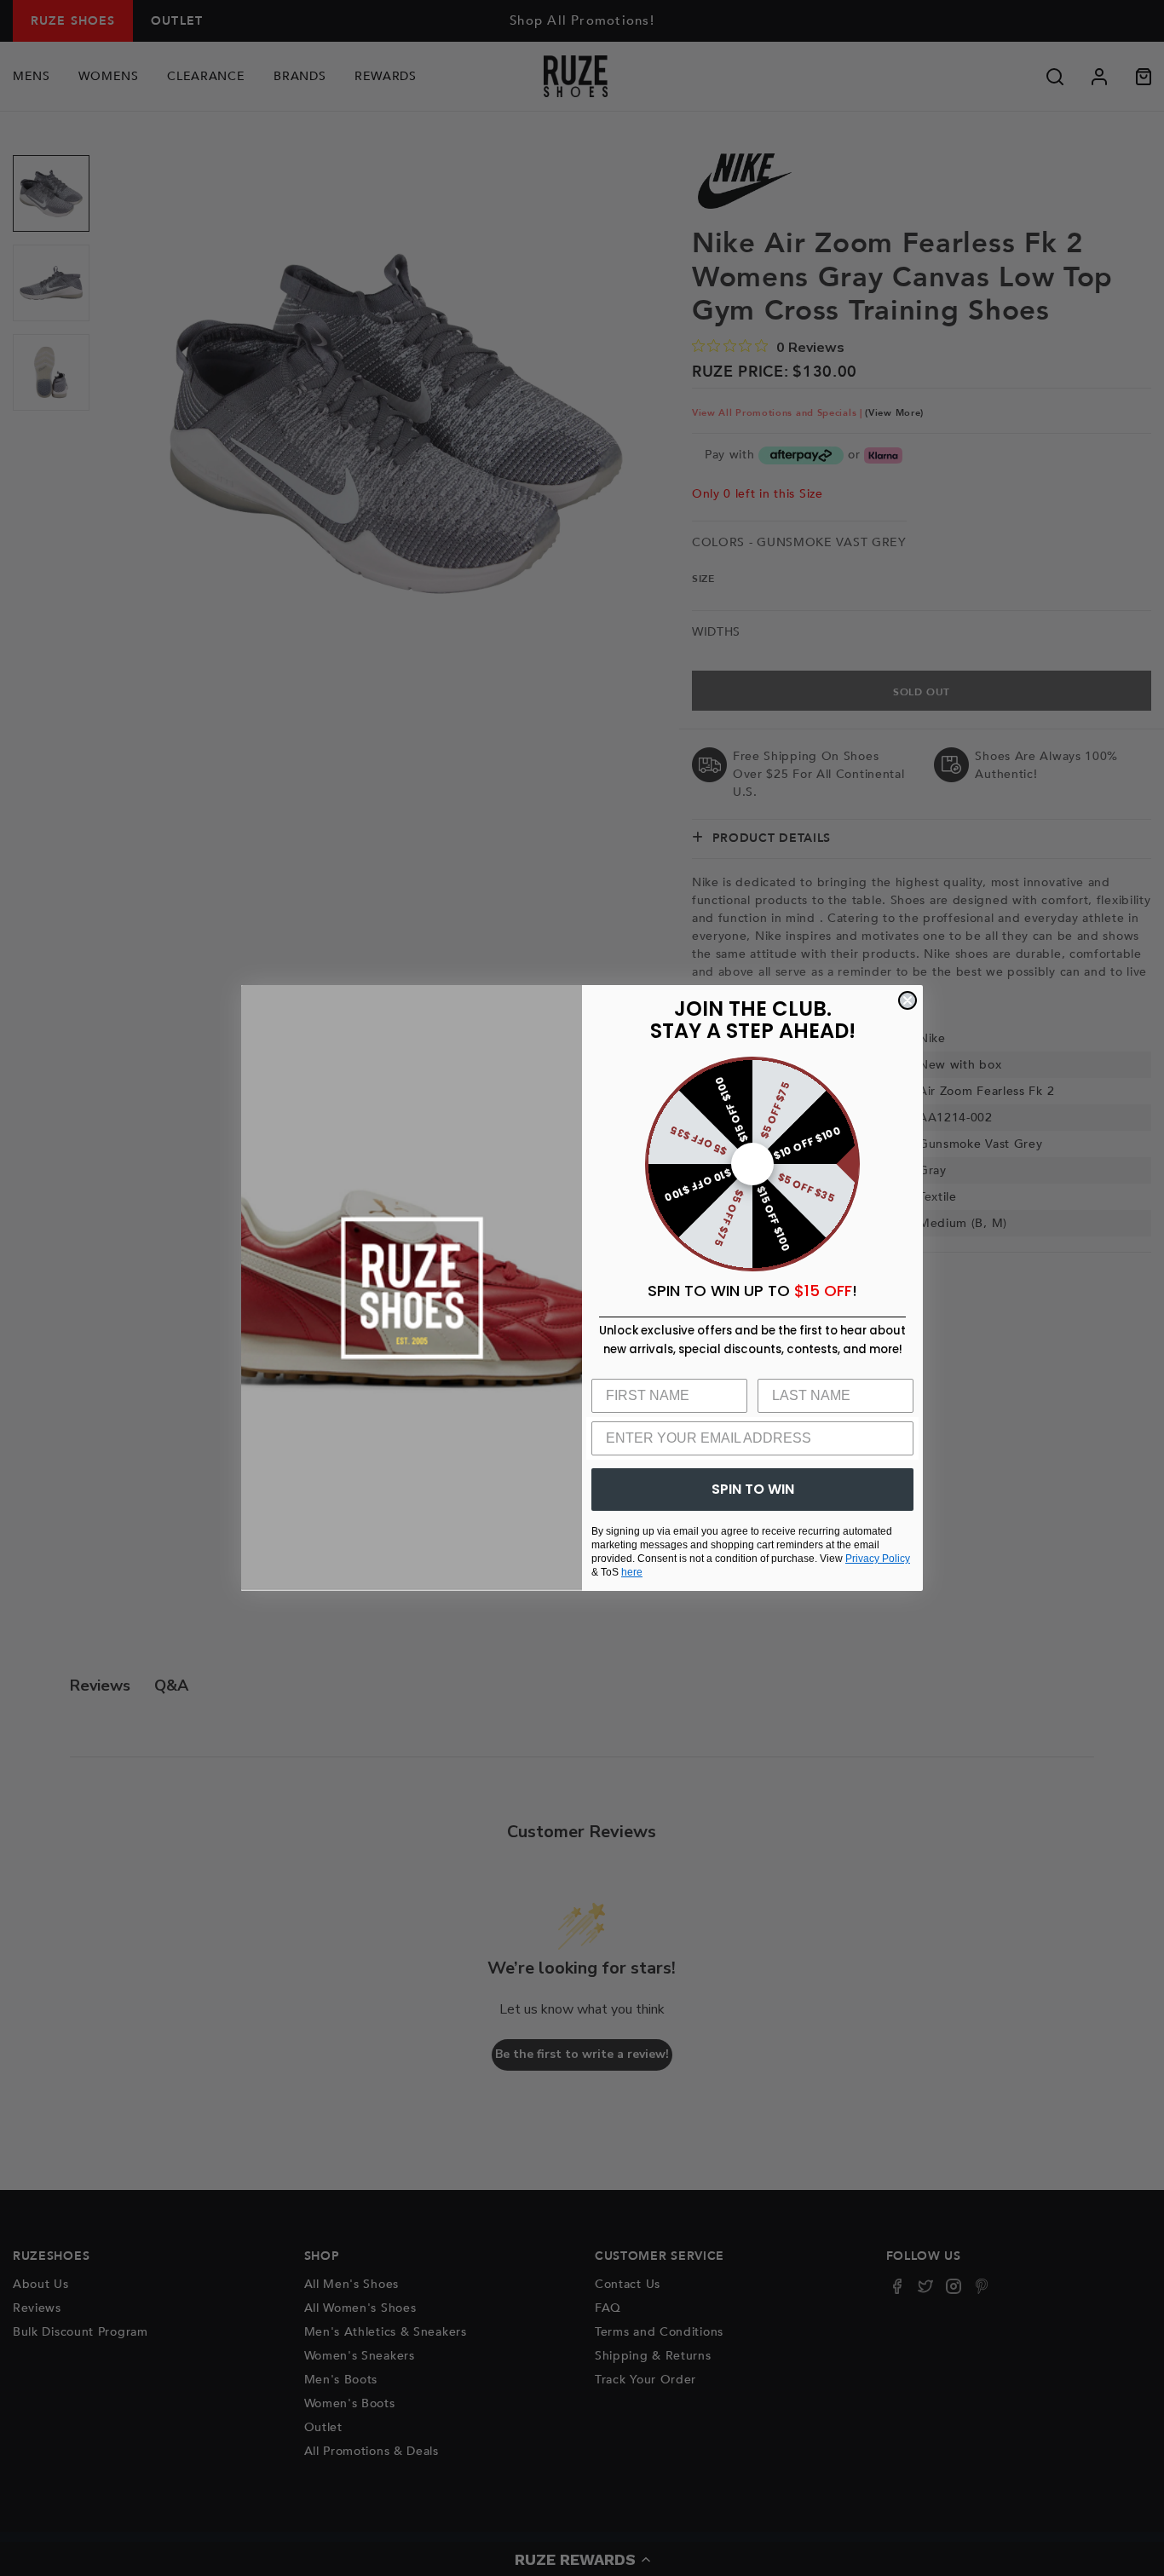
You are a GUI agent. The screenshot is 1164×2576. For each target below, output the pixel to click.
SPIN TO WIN (753, 1489)
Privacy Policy (878, 1559)
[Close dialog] (908, 1000)
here (632, 1572)
